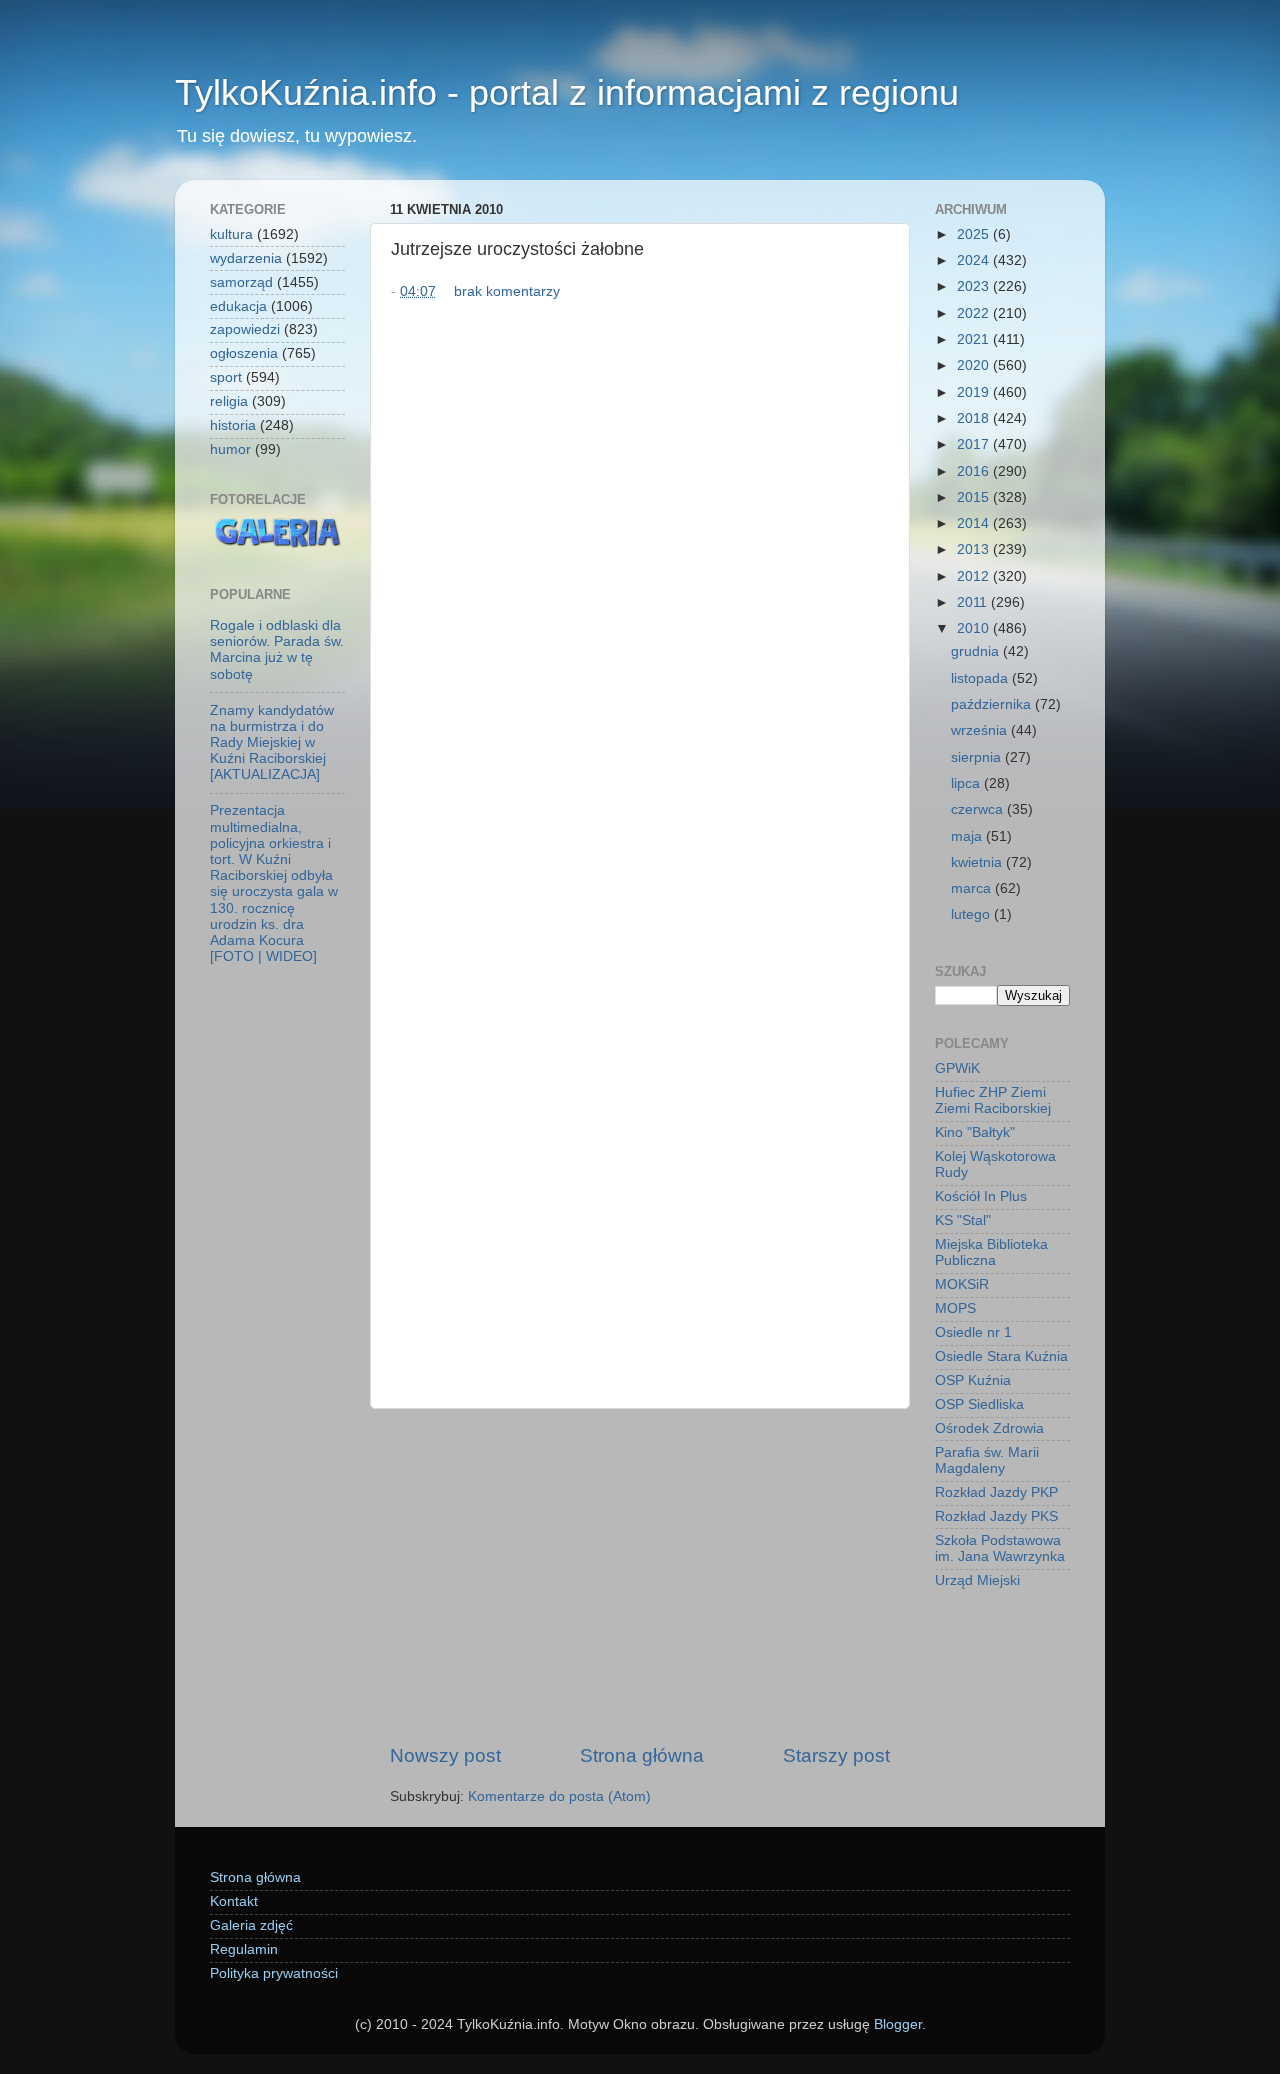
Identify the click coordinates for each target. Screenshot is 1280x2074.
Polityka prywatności (274, 1973)
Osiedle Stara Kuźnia (1001, 1356)
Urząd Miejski (977, 1580)
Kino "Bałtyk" (975, 1132)
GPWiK (957, 1068)
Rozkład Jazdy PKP (996, 1492)
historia (233, 425)
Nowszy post (445, 1755)
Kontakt (234, 1901)
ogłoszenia (244, 353)
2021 (975, 339)
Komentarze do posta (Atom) (559, 1796)
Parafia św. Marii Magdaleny (987, 1460)
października (993, 704)
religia (229, 401)
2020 (975, 365)
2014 (975, 523)
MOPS (955, 1308)
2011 (974, 602)
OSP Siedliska (979, 1404)
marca (973, 888)
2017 (975, 444)
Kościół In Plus (981, 1196)
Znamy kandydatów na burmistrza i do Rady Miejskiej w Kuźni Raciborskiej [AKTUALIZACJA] (272, 743)
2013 (975, 549)
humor (230, 449)
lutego (972, 914)
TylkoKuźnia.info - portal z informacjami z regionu (567, 92)
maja (968, 836)
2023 (975, 286)
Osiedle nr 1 (973, 1332)
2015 (975, 497)
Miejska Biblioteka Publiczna (991, 1252)
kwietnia (978, 862)
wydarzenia (246, 258)
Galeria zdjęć (251, 1925)
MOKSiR (962, 1284)
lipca (967, 783)
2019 (975, 392)
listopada (981, 678)
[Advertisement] (640, 1576)
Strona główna (642, 1755)
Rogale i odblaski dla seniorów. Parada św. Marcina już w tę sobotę (277, 650)
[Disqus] (640, 581)
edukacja (238, 306)
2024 (975, 260)
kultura (231, 234)
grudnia (977, 651)
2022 (975, 313)
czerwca (979, 809)
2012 (975, 576)
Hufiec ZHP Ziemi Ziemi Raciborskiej (993, 1100)
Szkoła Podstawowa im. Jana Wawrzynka (1000, 1548)
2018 (975, 418)
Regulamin (244, 1949)
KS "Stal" (963, 1220)
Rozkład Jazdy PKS (996, 1516)
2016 (975, 471)
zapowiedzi (245, 329)
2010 (975, 628)
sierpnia (978, 757)
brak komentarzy (507, 291)
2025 (975, 234)
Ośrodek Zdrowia (989, 1428)
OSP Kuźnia (973, 1380)
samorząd (241, 282)
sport (226, 377)
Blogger (898, 2024)
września (981, 730)
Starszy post (836, 1755)
